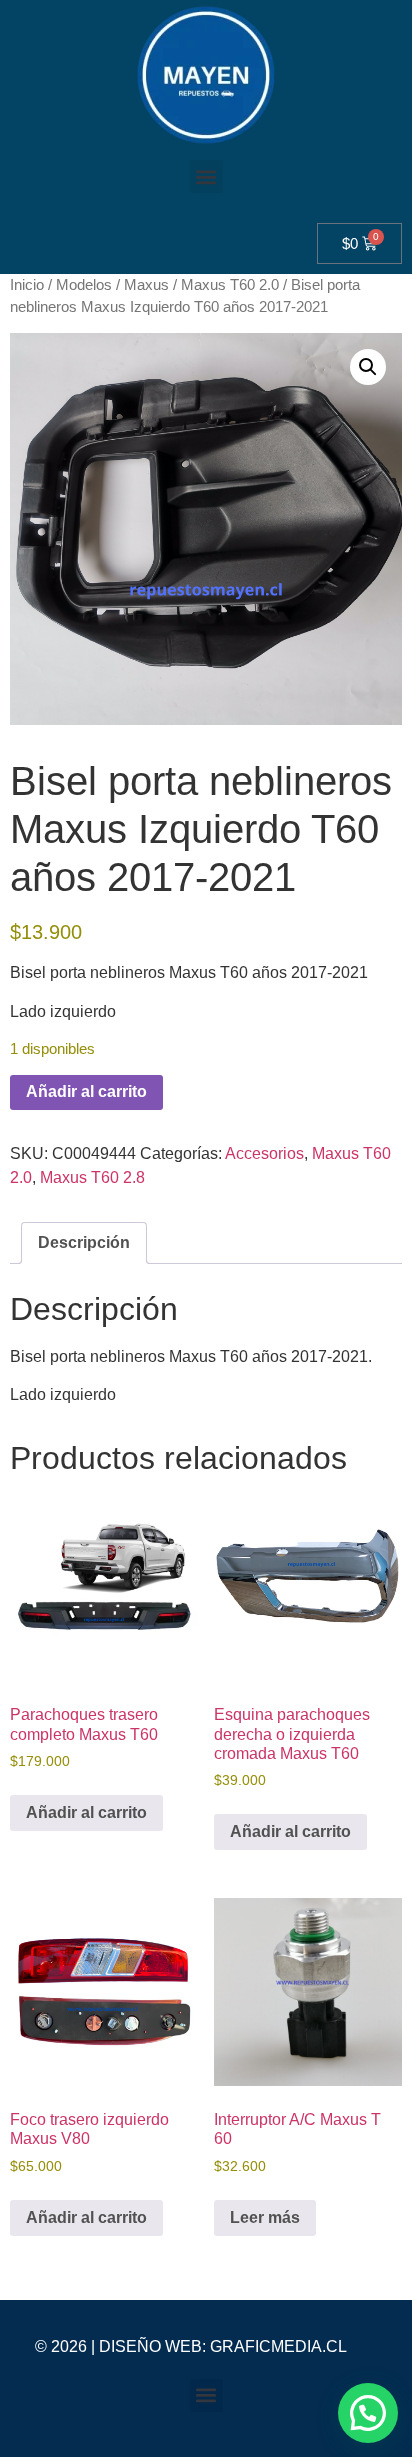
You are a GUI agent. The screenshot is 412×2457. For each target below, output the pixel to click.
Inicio (27, 285)
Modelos (84, 285)
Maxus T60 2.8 (92, 1177)
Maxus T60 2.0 (230, 285)
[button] (206, 176)
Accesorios (264, 1153)
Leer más (265, 2217)
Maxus (146, 285)
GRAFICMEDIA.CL (278, 2346)
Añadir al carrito (86, 1091)
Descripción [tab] (84, 1242)
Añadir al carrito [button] (86, 1812)
